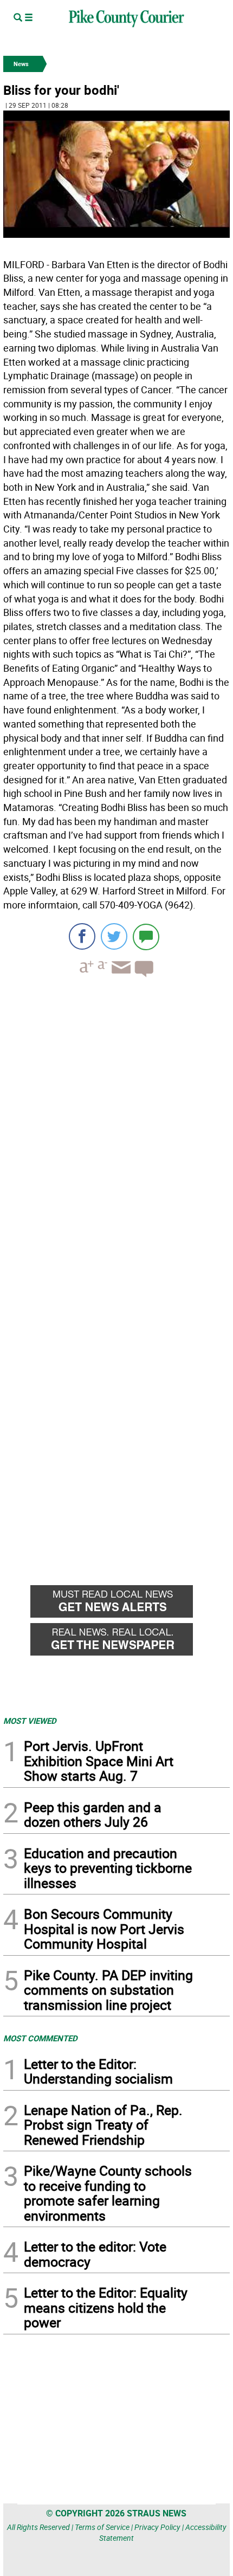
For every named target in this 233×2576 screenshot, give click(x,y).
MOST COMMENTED (40, 2038)
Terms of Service (102, 2527)
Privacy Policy (157, 2527)
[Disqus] (116, 1134)
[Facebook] (82, 936)
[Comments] (146, 936)
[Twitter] (114, 936)
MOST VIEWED (30, 1721)
